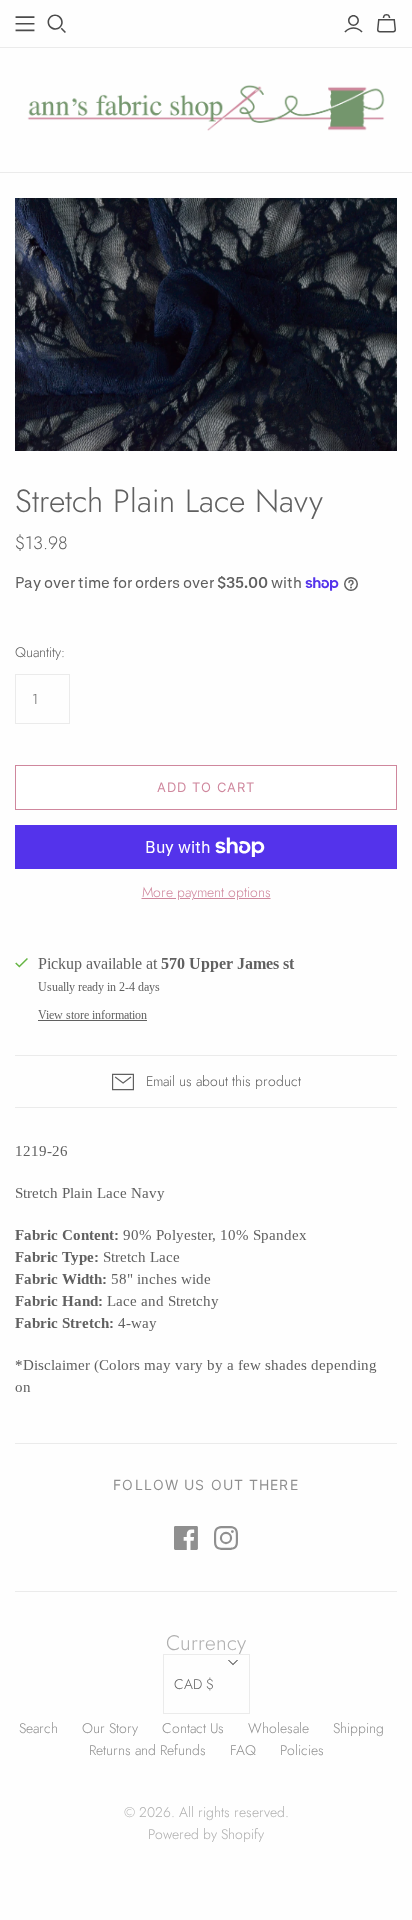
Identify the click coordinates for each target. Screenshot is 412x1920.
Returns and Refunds (147, 1750)
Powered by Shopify (206, 1834)
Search (38, 1728)
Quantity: (40, 652)
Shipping (358, 1728)
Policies (302, 1750)
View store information (92, 1015)
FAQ (243, 1750)
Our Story (110, 1728)
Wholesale (278, 1728)
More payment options (206, 892)
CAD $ (194, 1684)
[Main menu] (25, 24)
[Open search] (57, 24)
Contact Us (193, 1728)
